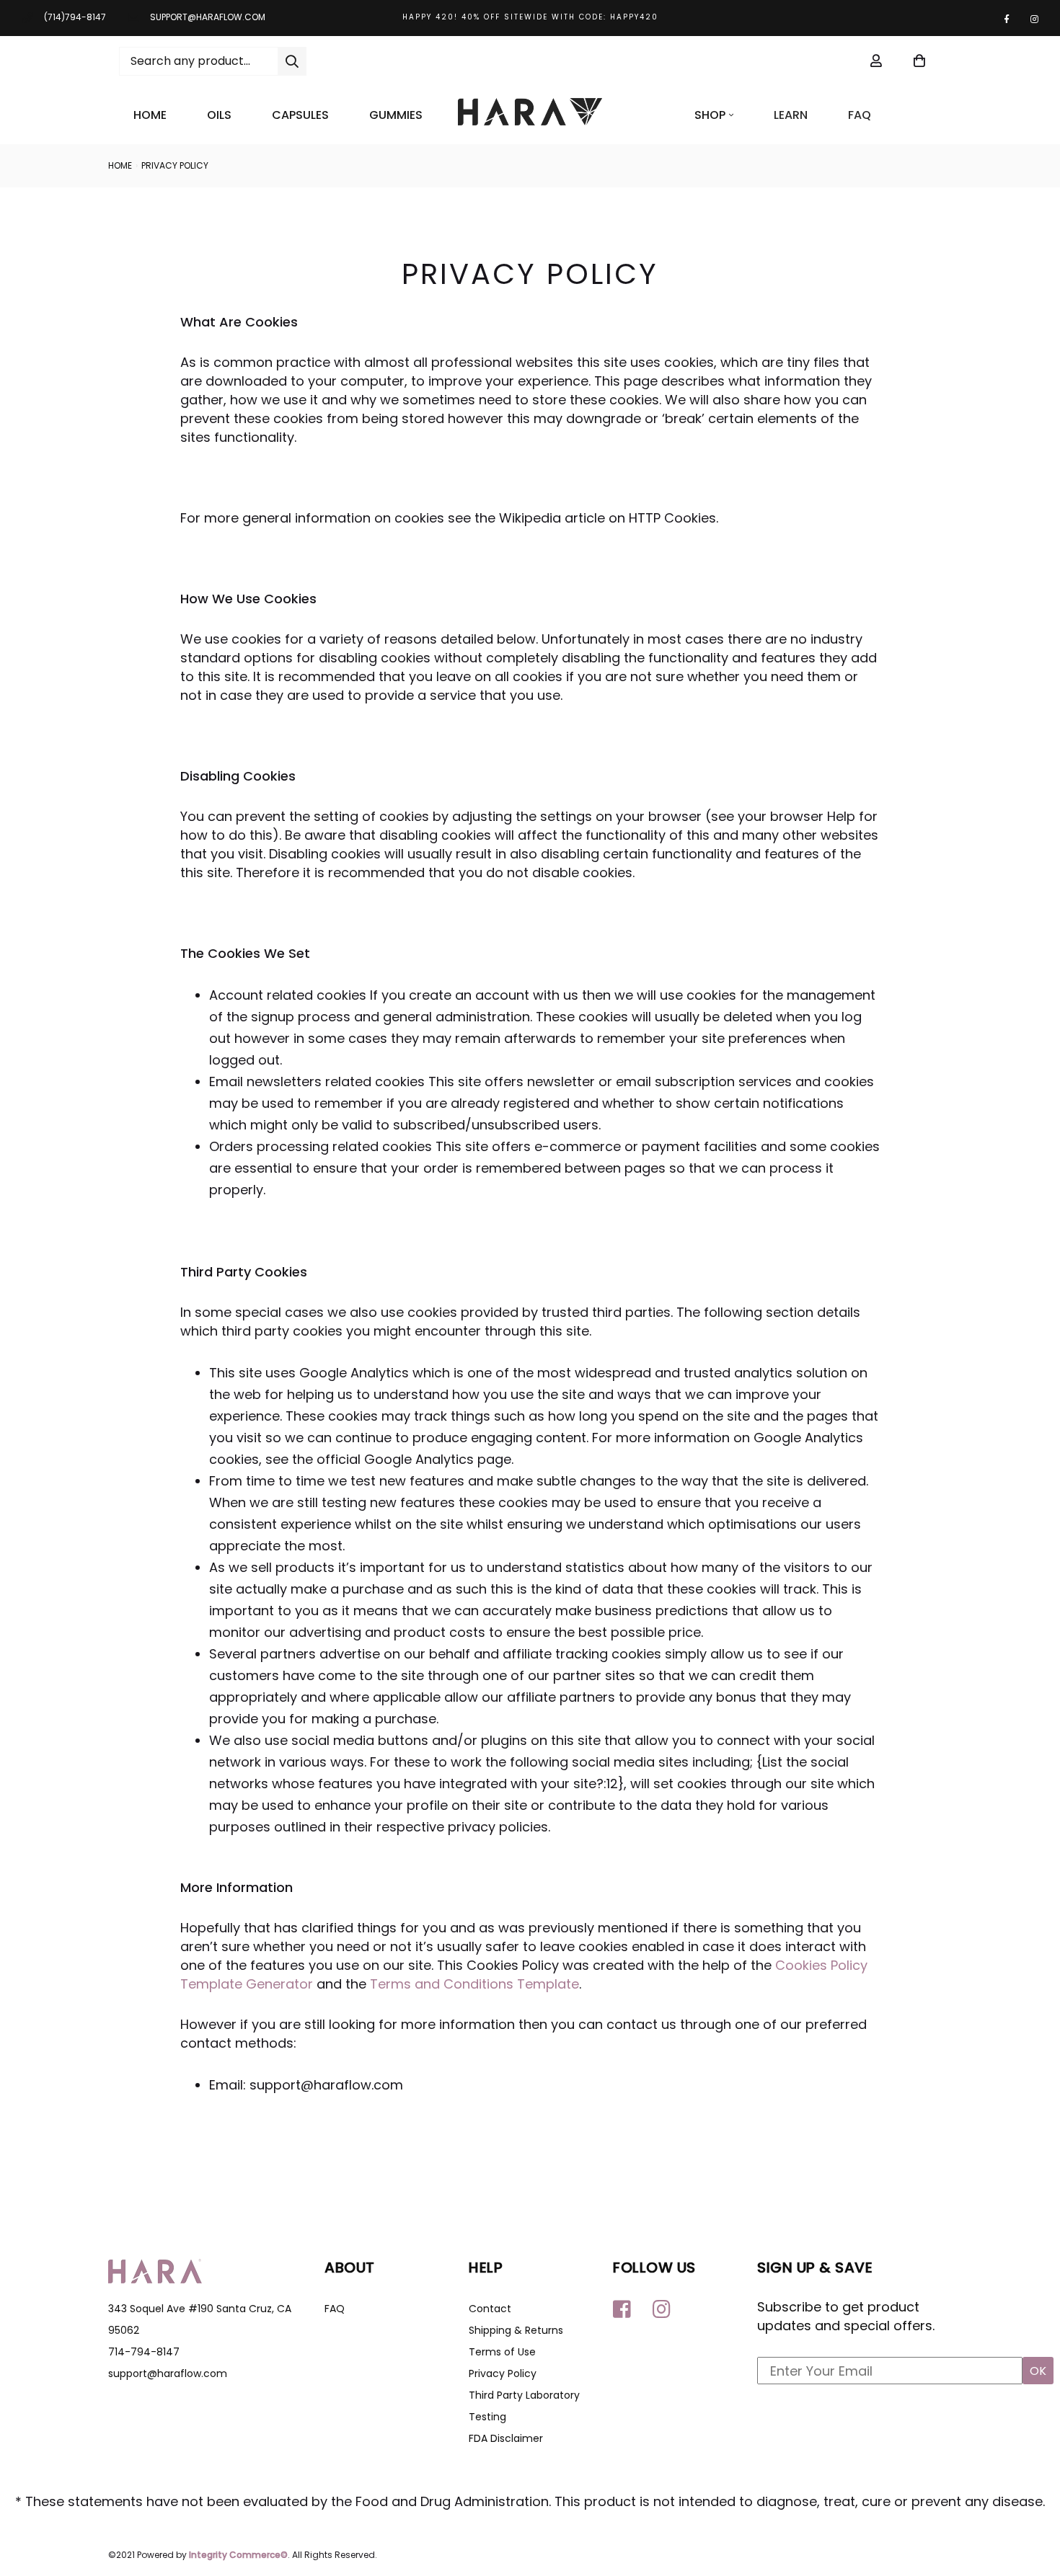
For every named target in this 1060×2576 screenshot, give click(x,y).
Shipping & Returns (516, 2330)
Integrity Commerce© (238, 2555)
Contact (490, 2309)
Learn (791, 115)
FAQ (860, 115)
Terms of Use (502, 2352)
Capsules (300, 115)
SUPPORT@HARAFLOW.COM (208, 17)
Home (150, 115)
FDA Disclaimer (506, 2438)
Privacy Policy (503, 2373)
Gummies (396, 115)
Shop (710, 115)
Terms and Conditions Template (474, 1984)
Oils (219, 115)
